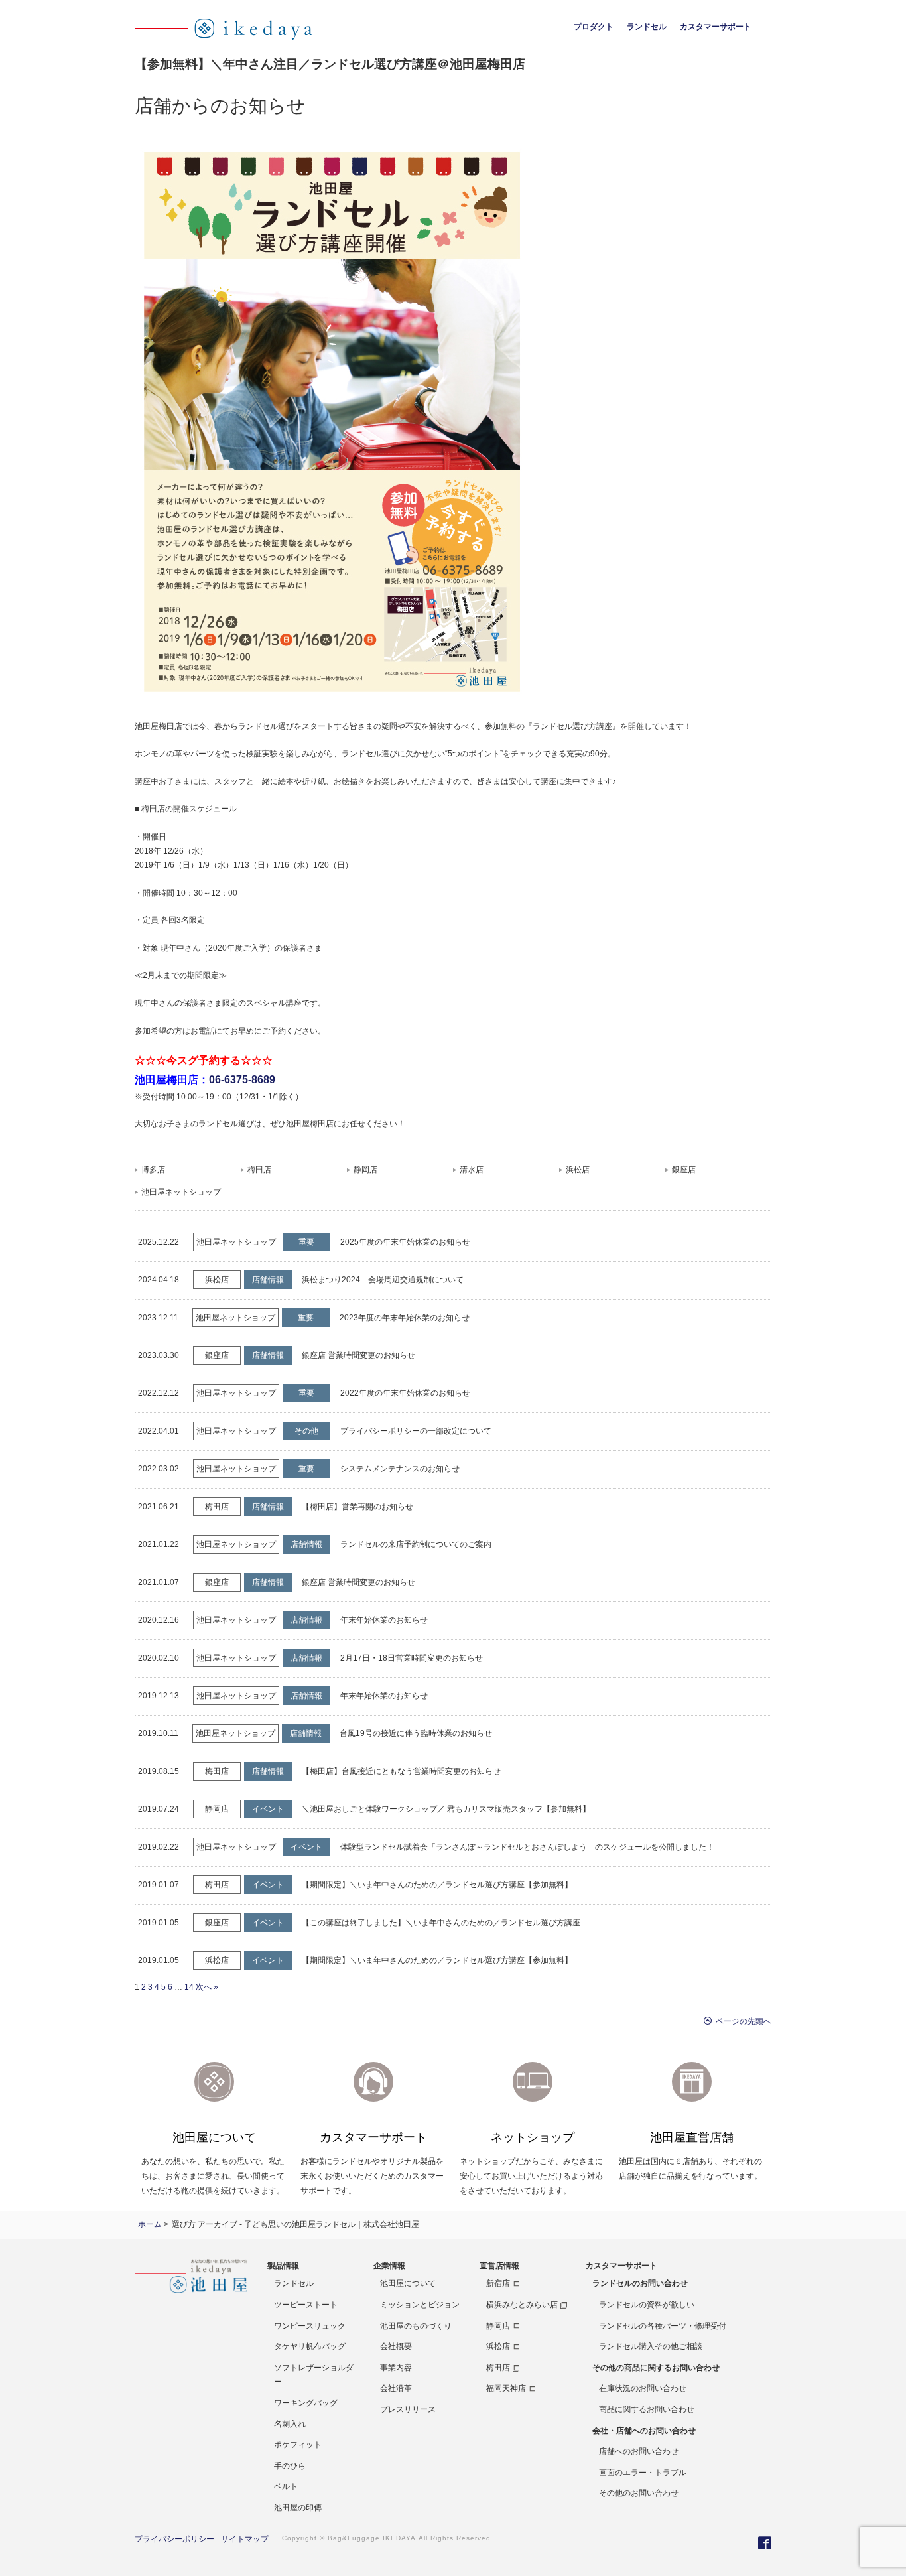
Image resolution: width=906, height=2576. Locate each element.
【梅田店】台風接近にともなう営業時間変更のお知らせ (401, 1771)
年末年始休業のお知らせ (384, 1620)
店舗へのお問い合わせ (639, 2451)
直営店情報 (499, 2266)
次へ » (207, 1987)
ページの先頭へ (742, 2021)
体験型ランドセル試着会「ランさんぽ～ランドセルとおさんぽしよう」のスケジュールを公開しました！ (527, 1847)
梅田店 (259, 1170)
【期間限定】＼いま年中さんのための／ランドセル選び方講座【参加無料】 (437, 1885)
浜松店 (578, 1170)
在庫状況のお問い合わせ (643, 2388)
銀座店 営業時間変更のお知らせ (358, 1355)
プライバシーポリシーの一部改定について (416, 1431)
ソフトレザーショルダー (314, 2375)
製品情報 (283, 2266)
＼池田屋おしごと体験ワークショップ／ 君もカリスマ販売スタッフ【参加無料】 (446, 1809)
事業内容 (396, 2368)
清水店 (472, 1170)
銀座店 (684, 1170)
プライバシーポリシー (174, 2539)
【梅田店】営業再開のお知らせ (357, 1507)
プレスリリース (408, 2409)
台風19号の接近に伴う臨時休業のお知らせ (416, 1733)
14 (189, 1987)
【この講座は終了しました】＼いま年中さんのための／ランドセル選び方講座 (441, 1923)
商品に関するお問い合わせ (647, 2409)
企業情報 (389, 2266)
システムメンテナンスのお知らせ (400, 1469)
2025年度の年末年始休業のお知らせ (405, 1242)
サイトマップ (245, 2539)
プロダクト (594, 27)
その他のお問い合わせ (639, 2493)
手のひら (290, 2466)
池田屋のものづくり (416, 2326)
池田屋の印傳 (298, 2508)
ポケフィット (298, 2445)
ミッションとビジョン (420, 2305)
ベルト (286, 2486)
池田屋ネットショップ (181, 1192)
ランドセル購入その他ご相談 (651, 2346)
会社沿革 (396, 2388)
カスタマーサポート (716, 27)
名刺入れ (290, 2424)
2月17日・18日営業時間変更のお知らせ (412, 1658)
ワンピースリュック (310, 2326)
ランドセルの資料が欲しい (647, 2305)
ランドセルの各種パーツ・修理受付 (663, 2326)
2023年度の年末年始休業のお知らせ (405, 1318)
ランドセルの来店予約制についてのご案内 (416, 1544)
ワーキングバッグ (306, 2403)
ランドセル (647, 27)
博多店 (153, 1170)
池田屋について (408, 2283)
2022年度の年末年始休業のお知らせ (405, 1393)
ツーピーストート (306, 2305)
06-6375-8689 (242, 1080)
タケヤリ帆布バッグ (310, 2346)
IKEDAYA (399, 2538)
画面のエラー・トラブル (643, 2473)
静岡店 (365, 1170)
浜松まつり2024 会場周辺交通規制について (383, 1280)
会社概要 (396, 2346)
